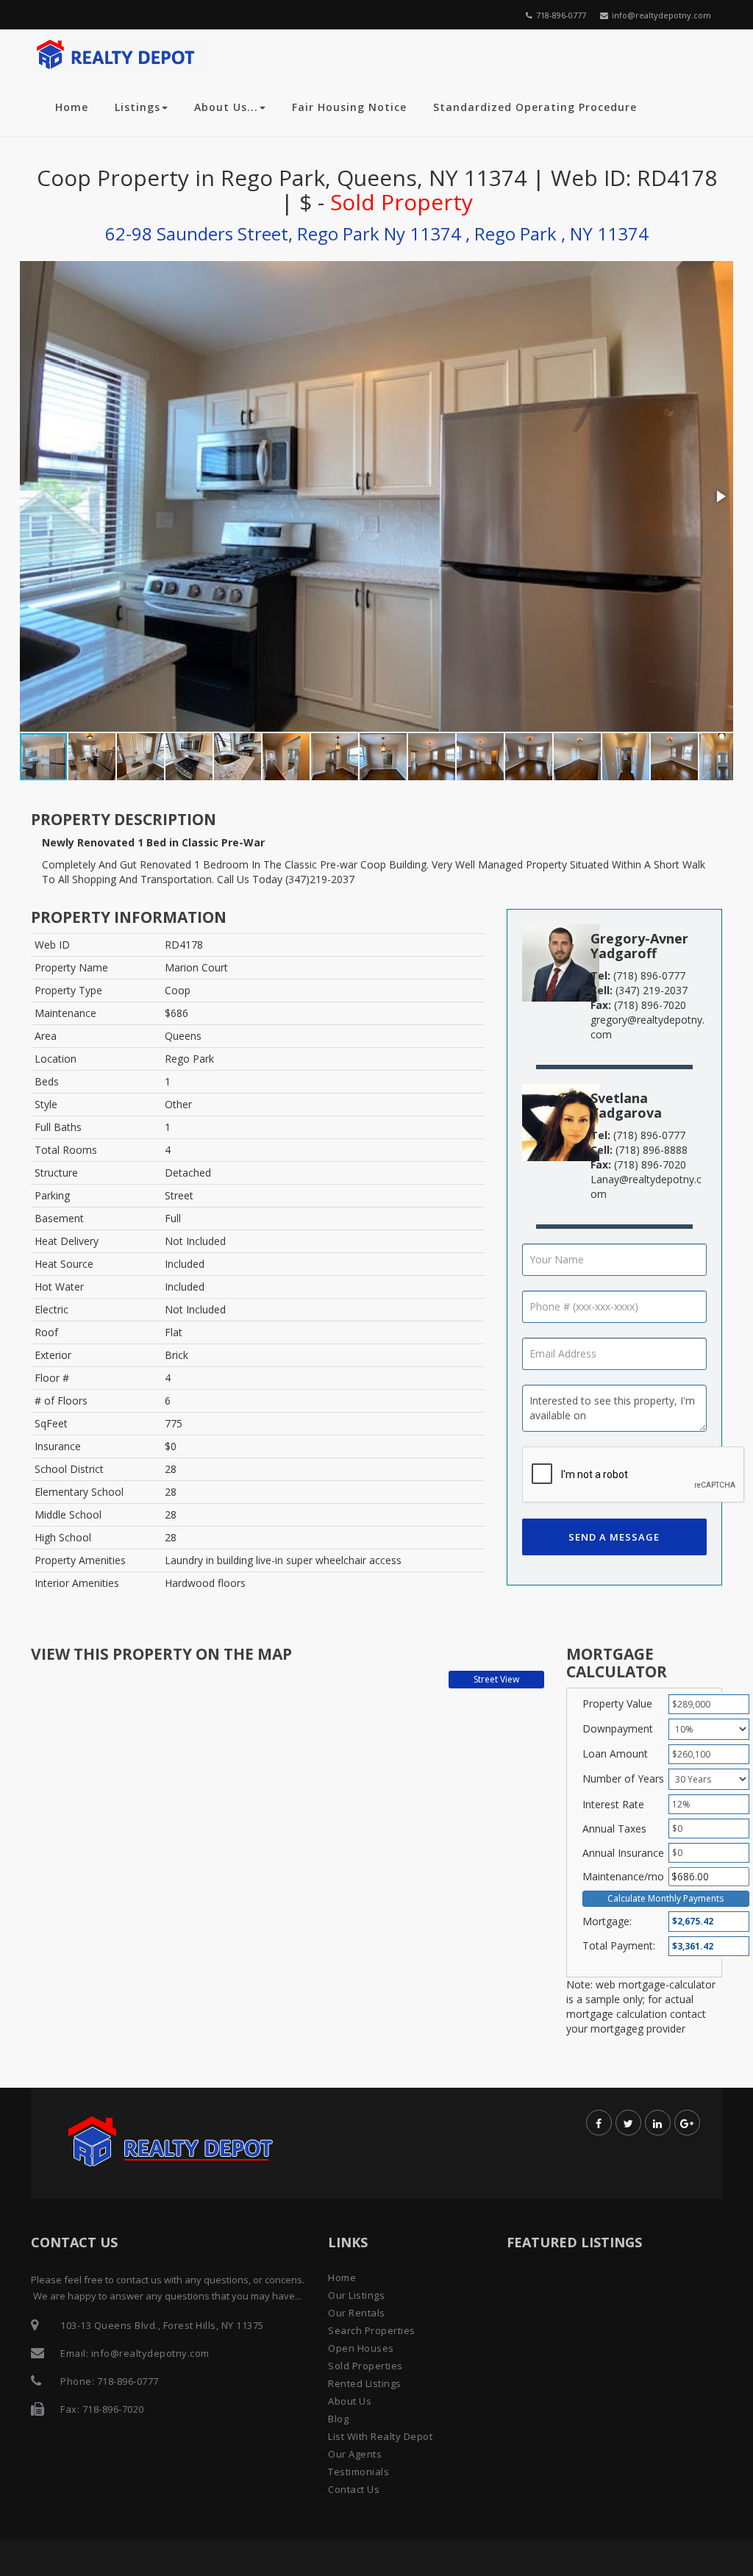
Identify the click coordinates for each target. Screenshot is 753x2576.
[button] (720, 496)
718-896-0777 (561, 15)
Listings (138, 107)
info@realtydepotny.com (661, 15)
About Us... (226, 107)
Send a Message (614, 1537)
